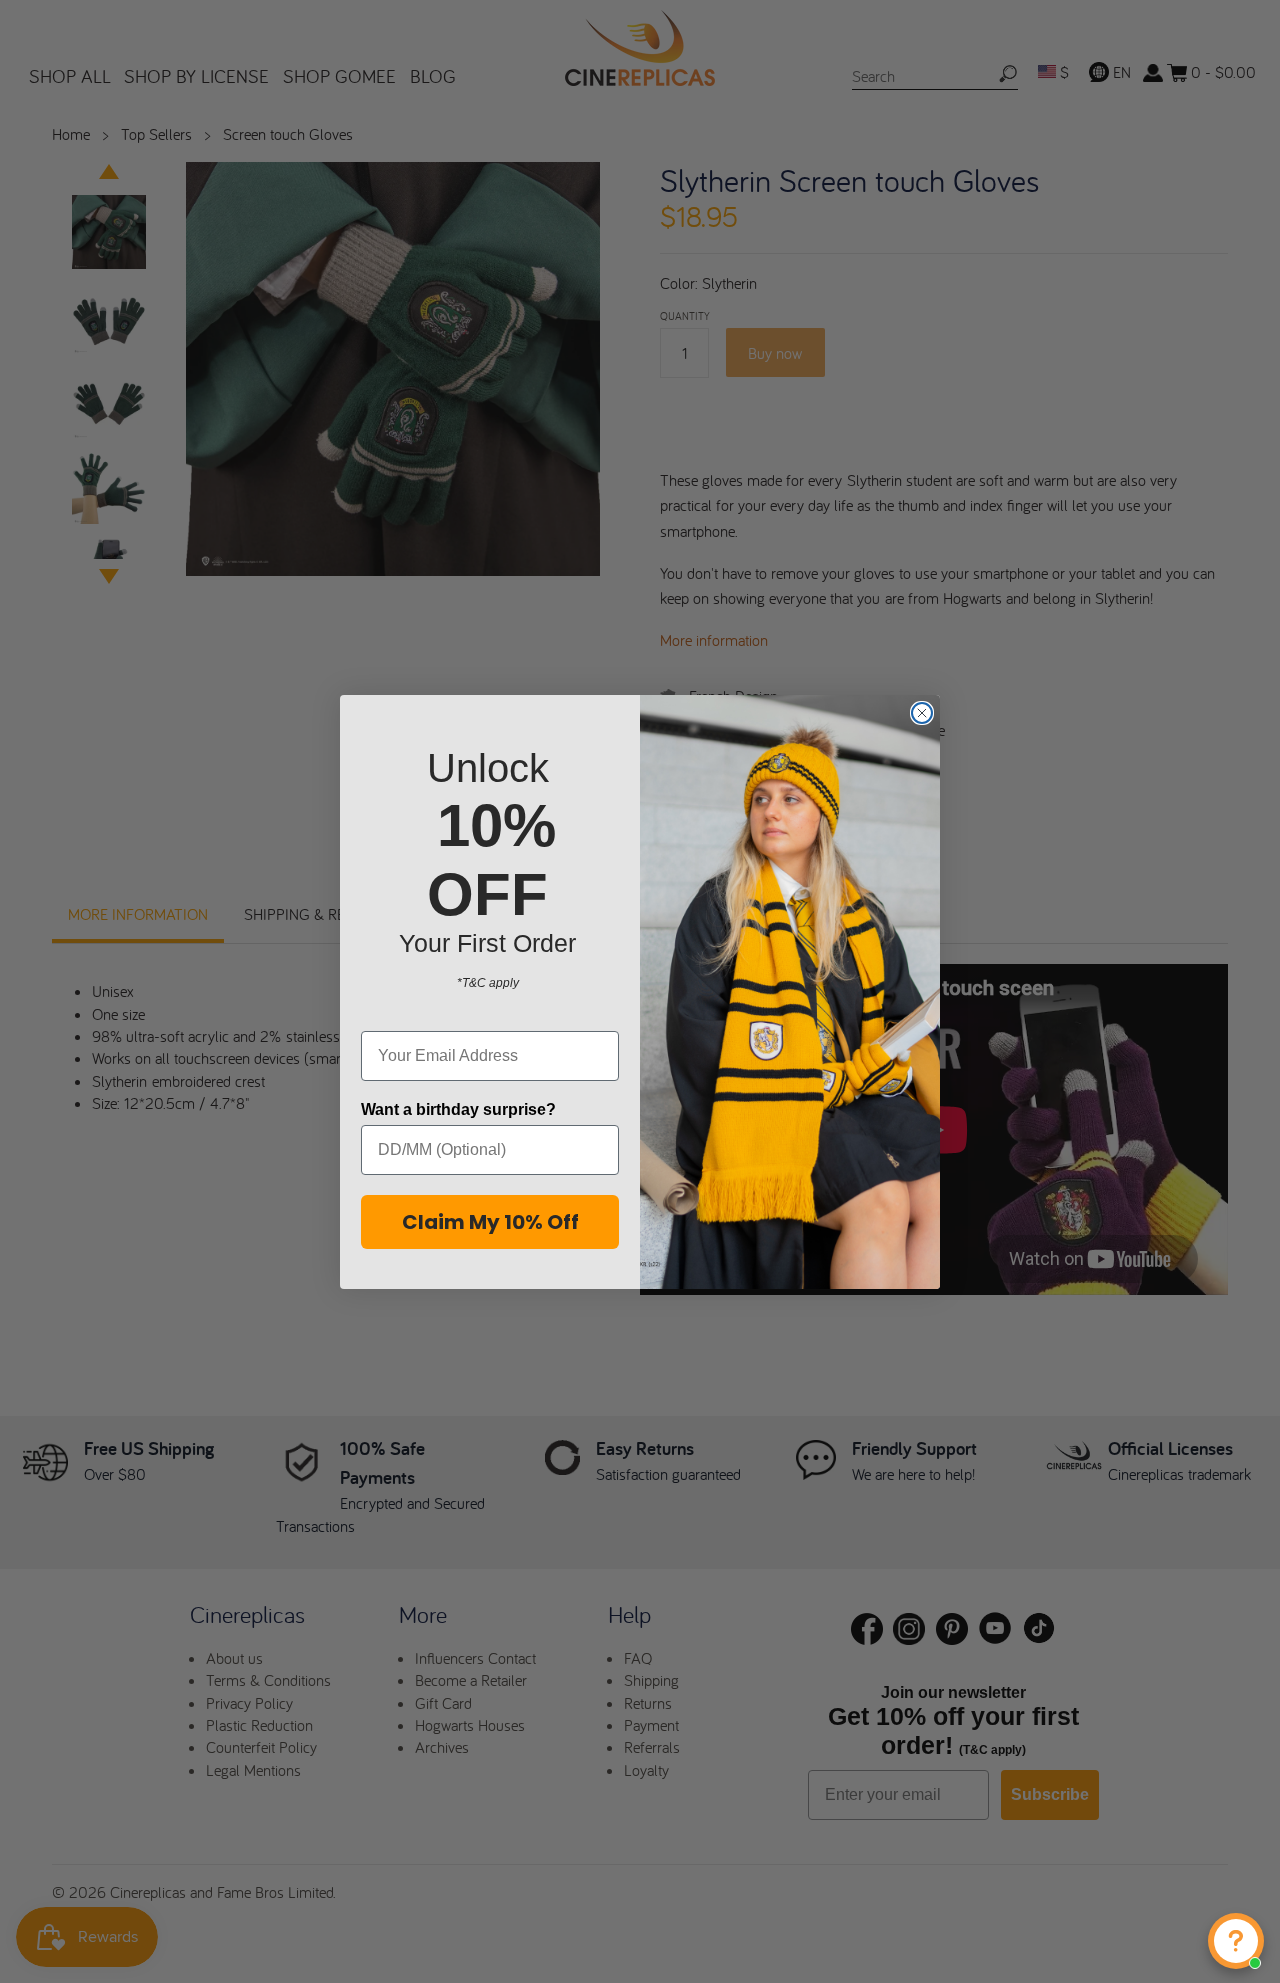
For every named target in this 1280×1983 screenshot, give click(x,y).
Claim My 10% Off (490, 1222)
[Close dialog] (922, 713)
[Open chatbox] (1236, 1941)
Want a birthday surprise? (458, 1109)
